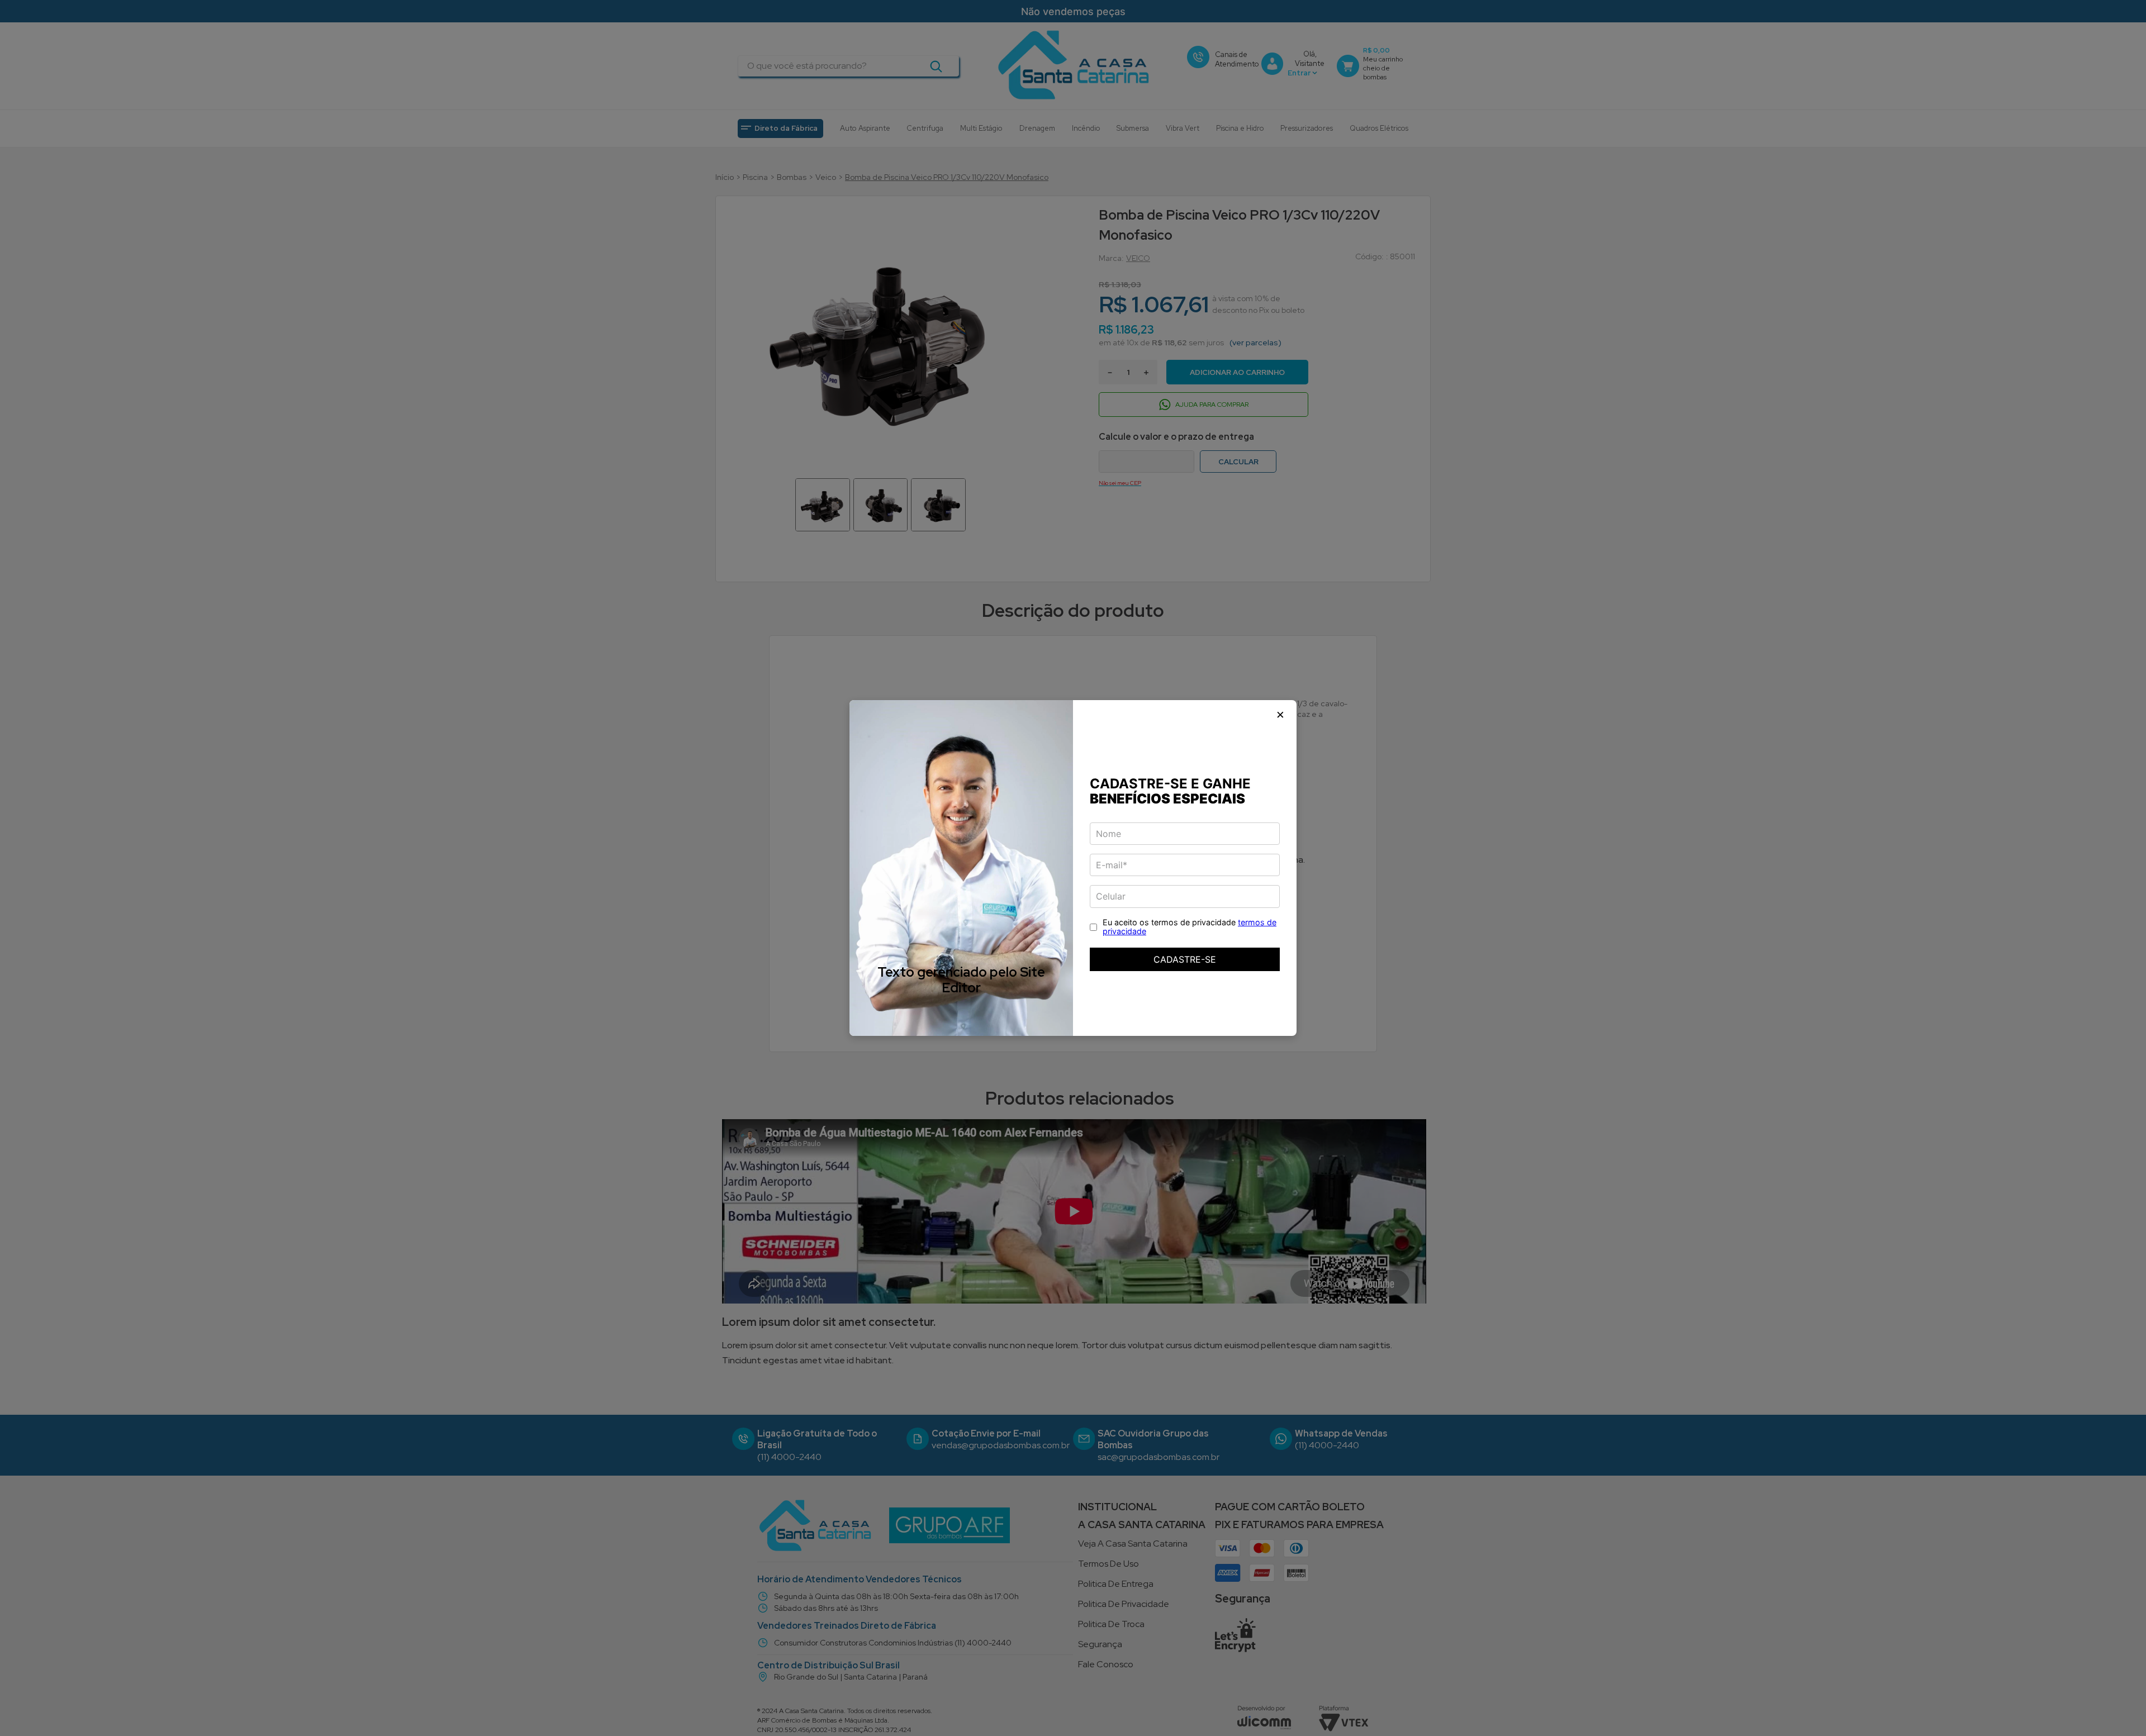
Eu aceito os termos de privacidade (1190, 927)
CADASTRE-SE (1185, 959)
